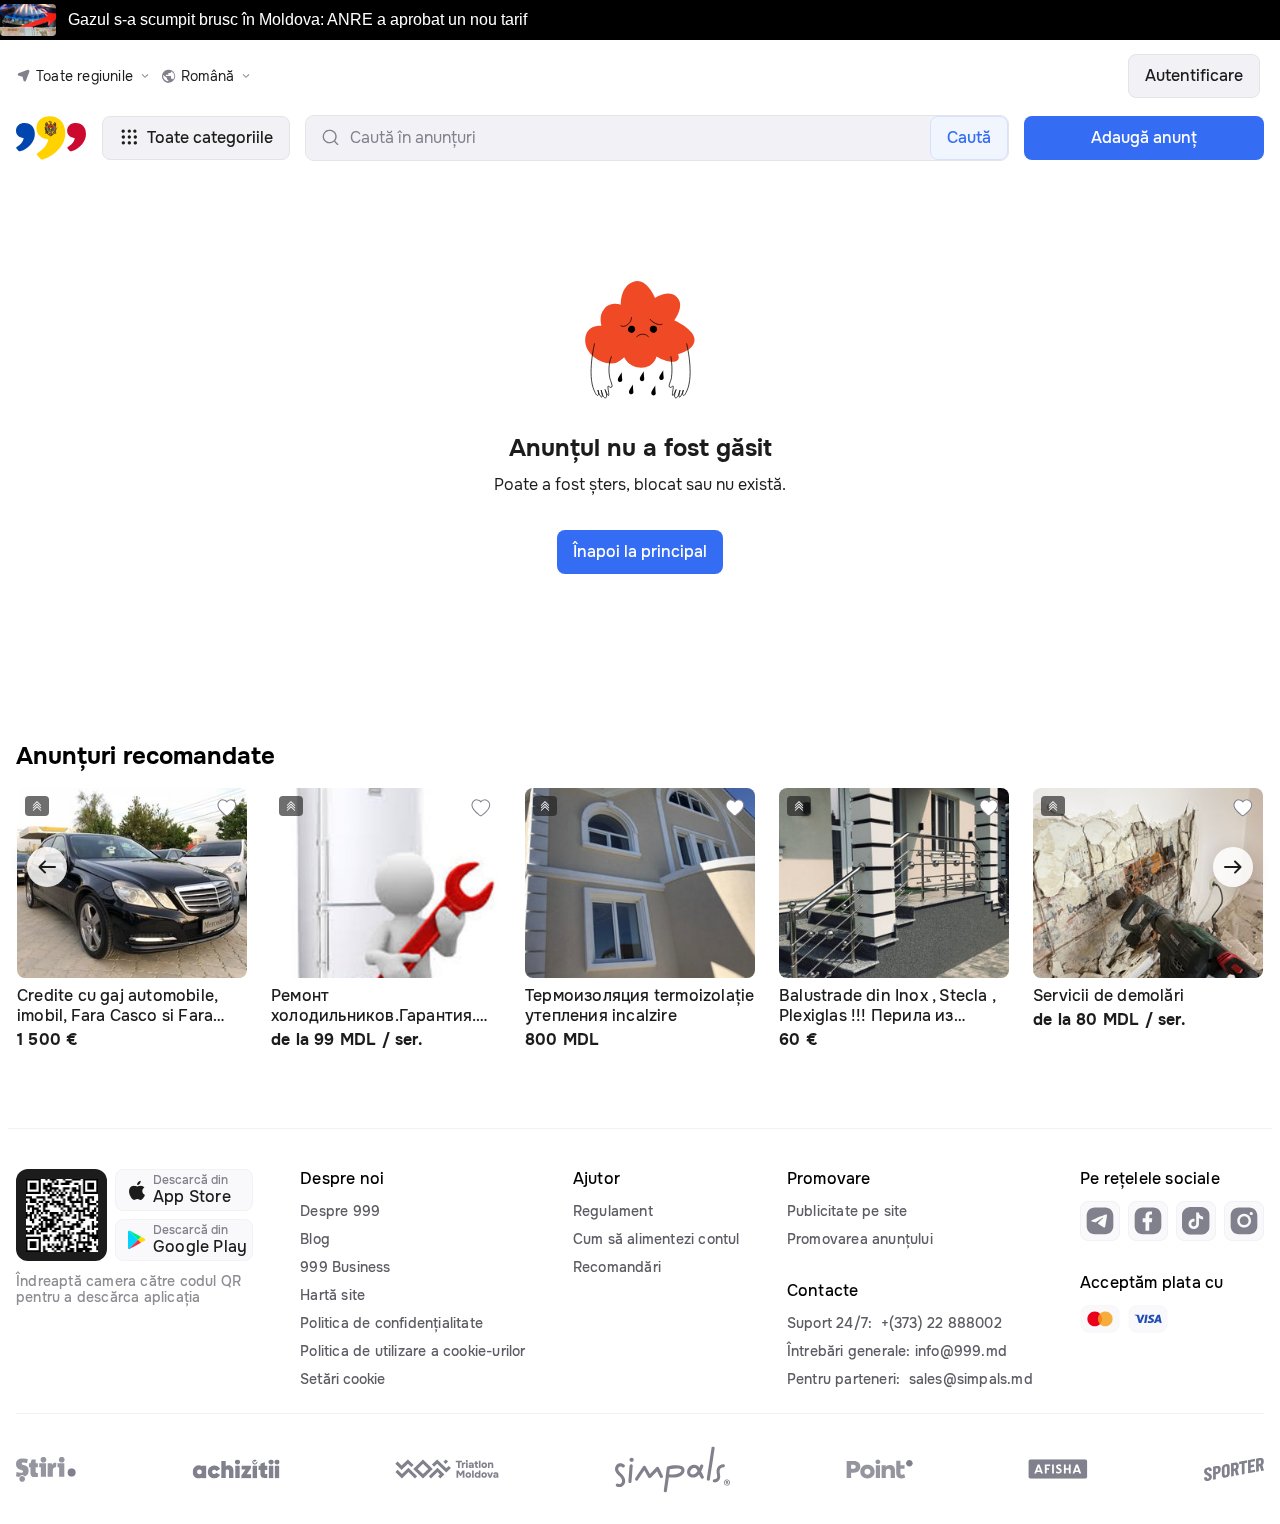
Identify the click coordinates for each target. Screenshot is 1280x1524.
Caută (969, 137)
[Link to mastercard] (1100, 1319)
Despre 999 (340, 1211)
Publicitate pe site (847, 1211)
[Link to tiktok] (1196, 1221)
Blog (315, 1239)
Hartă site (332, 1295)
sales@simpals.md (971, 1379)
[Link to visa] (1148, 1319)
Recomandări (617, 1267)
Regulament (613, 1211)
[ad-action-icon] (227, 808)
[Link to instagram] (1244, 1221)
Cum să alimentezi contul (656, 1239)
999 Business (345, 1267)
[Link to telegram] (1100, 1221)
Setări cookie (342, 1379)
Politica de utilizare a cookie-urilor (412, 1351)
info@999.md (961, 1351)
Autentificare (1194, 75)
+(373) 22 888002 (941, 1323)
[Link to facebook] (1148, 1221)
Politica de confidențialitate (391, 1323)
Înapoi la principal (640, 551)
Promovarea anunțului (860, 1239)
